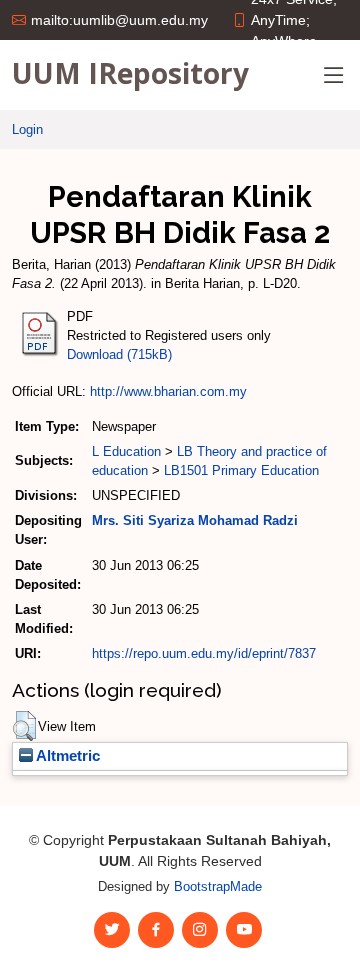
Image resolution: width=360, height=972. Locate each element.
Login (27, 129)
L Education (126, 451)
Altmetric (66, 756)
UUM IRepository (130, 73)
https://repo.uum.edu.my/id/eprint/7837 (204, 653)
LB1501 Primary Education (241, 470)
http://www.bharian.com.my (168, 391)
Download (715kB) (119, 354)
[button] (24, 726)
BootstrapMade (218, 886)
